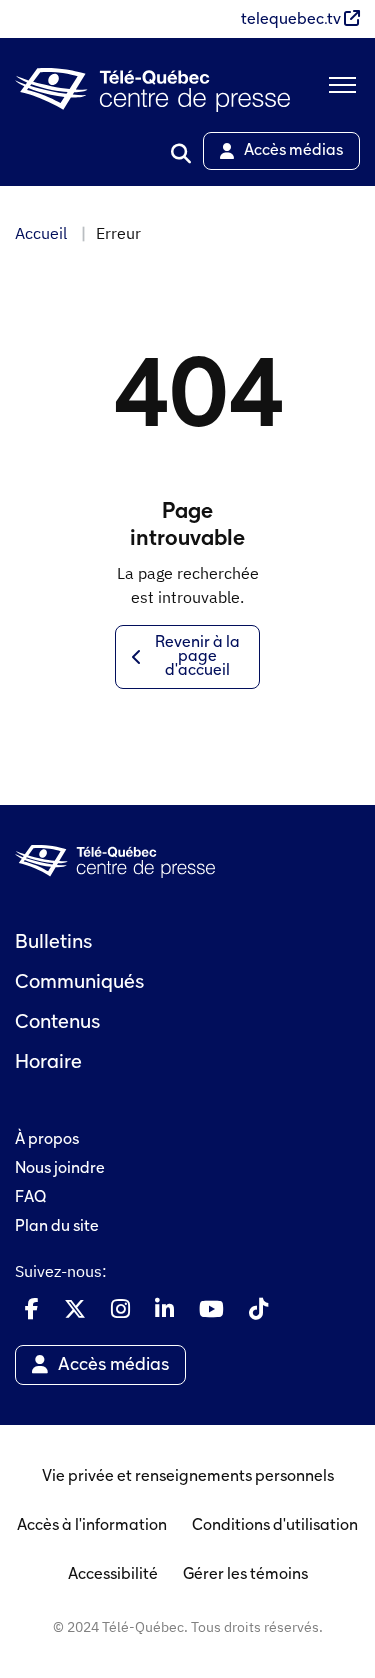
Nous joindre (60, 1169)
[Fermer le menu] (339, 90)
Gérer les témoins (245, 1575)
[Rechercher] (181, 154)
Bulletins (53, 943)
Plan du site (57, 1227)
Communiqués (79, 983)
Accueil (41, 233)
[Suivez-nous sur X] (75, 1309)
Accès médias (293, 151)
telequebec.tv (292, 20)
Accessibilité (113, 1575)
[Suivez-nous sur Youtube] (211, 1309)
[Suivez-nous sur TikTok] (258, 1309)
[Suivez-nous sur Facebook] (32, 1309)
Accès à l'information (92, 1526)
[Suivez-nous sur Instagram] (120, 1309)
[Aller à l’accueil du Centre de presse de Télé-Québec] (152, 90)
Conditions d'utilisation (275, 1526)
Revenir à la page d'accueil (197, 657)
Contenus (57, 1023)
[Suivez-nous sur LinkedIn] (164, 1309)
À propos (47, 1140)
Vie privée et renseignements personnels (188, 1477)
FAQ (30, 1198)
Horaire (48, 1063)
